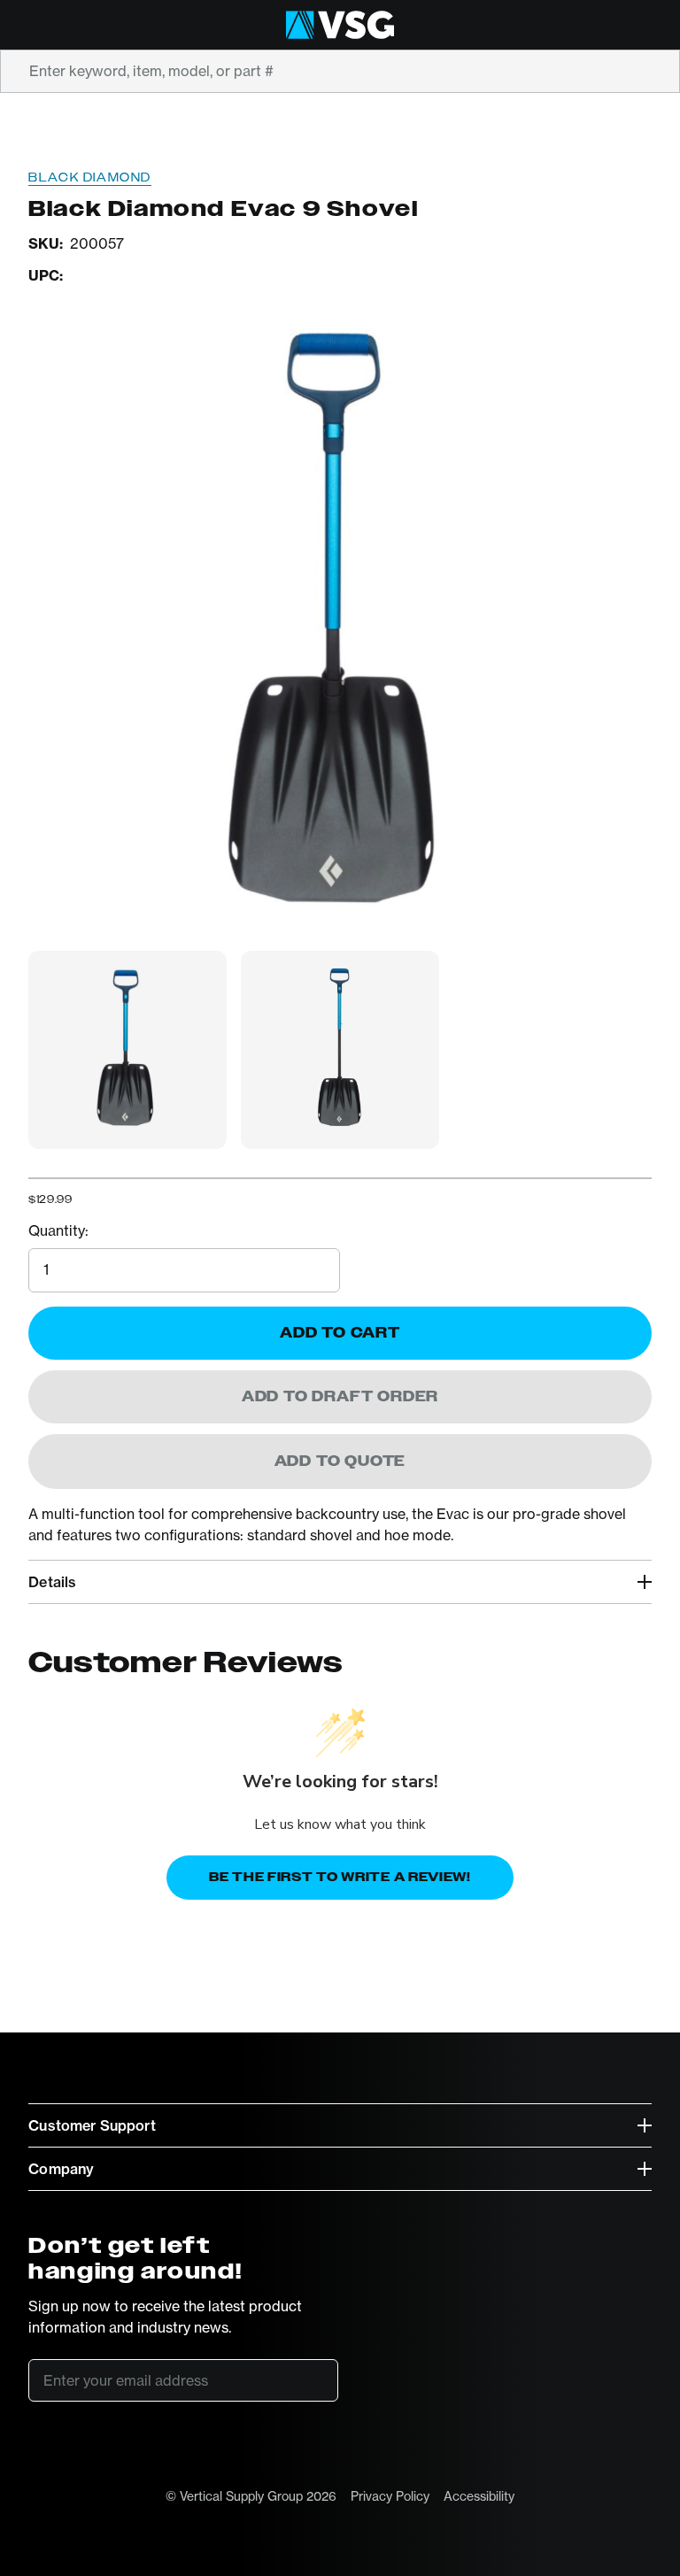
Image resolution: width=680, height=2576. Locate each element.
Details (52, 1582)
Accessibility (479, 2496)
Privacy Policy (390, 2496)
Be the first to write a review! (340, 1877)
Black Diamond (90, 177)
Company (61, 2169)
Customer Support (92, 2125)
